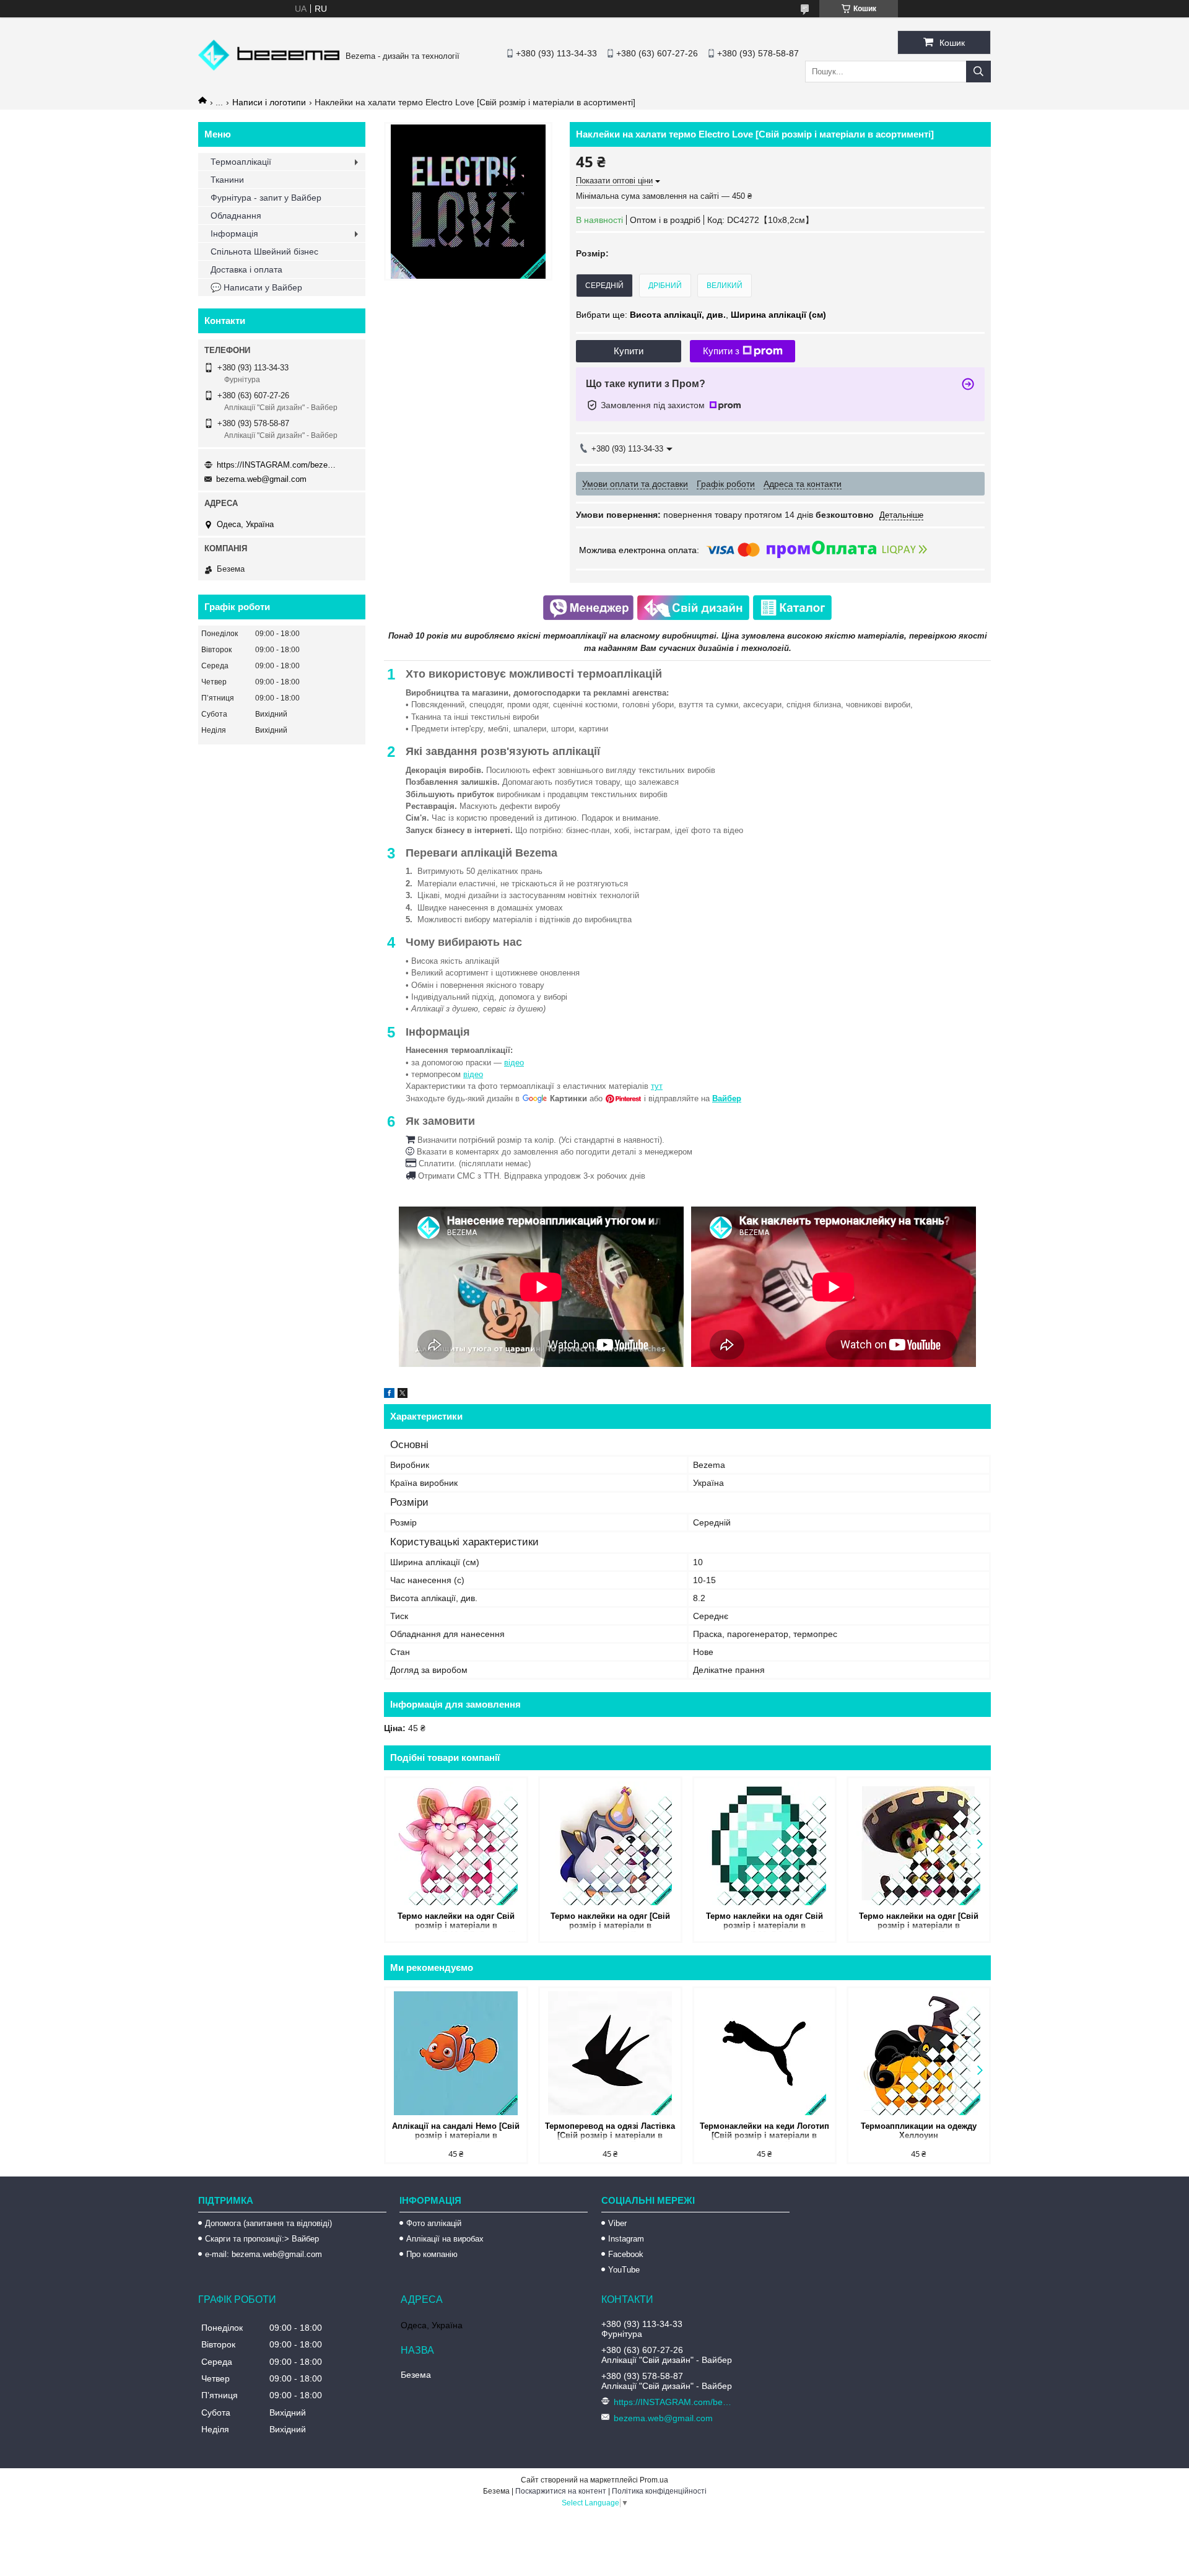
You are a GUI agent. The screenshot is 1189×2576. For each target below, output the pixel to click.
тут (657, 1086)
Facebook (626, 2254)
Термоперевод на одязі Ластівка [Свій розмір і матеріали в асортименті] (610, 2132)
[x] (403, 1395)
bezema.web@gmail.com (261, 479)
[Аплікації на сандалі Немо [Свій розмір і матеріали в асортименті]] (456, 2053)
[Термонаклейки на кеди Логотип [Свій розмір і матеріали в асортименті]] (764, 2053)
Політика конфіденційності (659, 2491)
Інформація (234, 234)
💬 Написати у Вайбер (256, 287)
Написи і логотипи (269, 102)
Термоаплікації (241, 162)
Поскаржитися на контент (561, 2491)
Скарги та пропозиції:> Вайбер (262, 2239)
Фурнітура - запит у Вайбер (266, 198)
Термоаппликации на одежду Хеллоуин (919, 2131)
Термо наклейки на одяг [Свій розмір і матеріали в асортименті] (610, 1922)
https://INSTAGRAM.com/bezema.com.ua (279, 465)
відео (514, 1063)
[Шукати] (978, 72)
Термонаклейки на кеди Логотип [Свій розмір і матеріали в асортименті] (764, 2132)
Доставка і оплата (246, 269)
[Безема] (269, 68)
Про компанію (432, 2254)
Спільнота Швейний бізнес (264, 251)
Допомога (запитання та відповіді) (268, 2223)
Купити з (721, 351)
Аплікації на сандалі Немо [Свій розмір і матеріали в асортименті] (456, 2132)
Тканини (227, 180)
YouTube (624, 2270)
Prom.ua (654, 2480)
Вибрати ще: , (701, 315)
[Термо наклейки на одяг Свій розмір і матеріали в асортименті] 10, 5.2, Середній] (764, 1843)
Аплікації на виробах (445, 2239)
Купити (629, 351)
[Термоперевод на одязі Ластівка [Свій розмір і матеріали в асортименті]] (610, 2053)
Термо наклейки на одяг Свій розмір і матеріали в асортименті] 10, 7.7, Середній (456, 1922)
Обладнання (236, 216)
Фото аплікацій (434, 2223)
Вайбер (727, 1098)
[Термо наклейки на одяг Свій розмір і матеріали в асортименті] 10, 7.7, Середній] (456, 1843)
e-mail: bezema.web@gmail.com (263, 2254)
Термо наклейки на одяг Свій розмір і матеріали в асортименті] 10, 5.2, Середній (764, 1922)
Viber (617, 2223)
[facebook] (389, 1395)
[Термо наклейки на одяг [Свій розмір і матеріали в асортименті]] (610, 1843)
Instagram (626, 2239)
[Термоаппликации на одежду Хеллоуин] (919, 2053)
